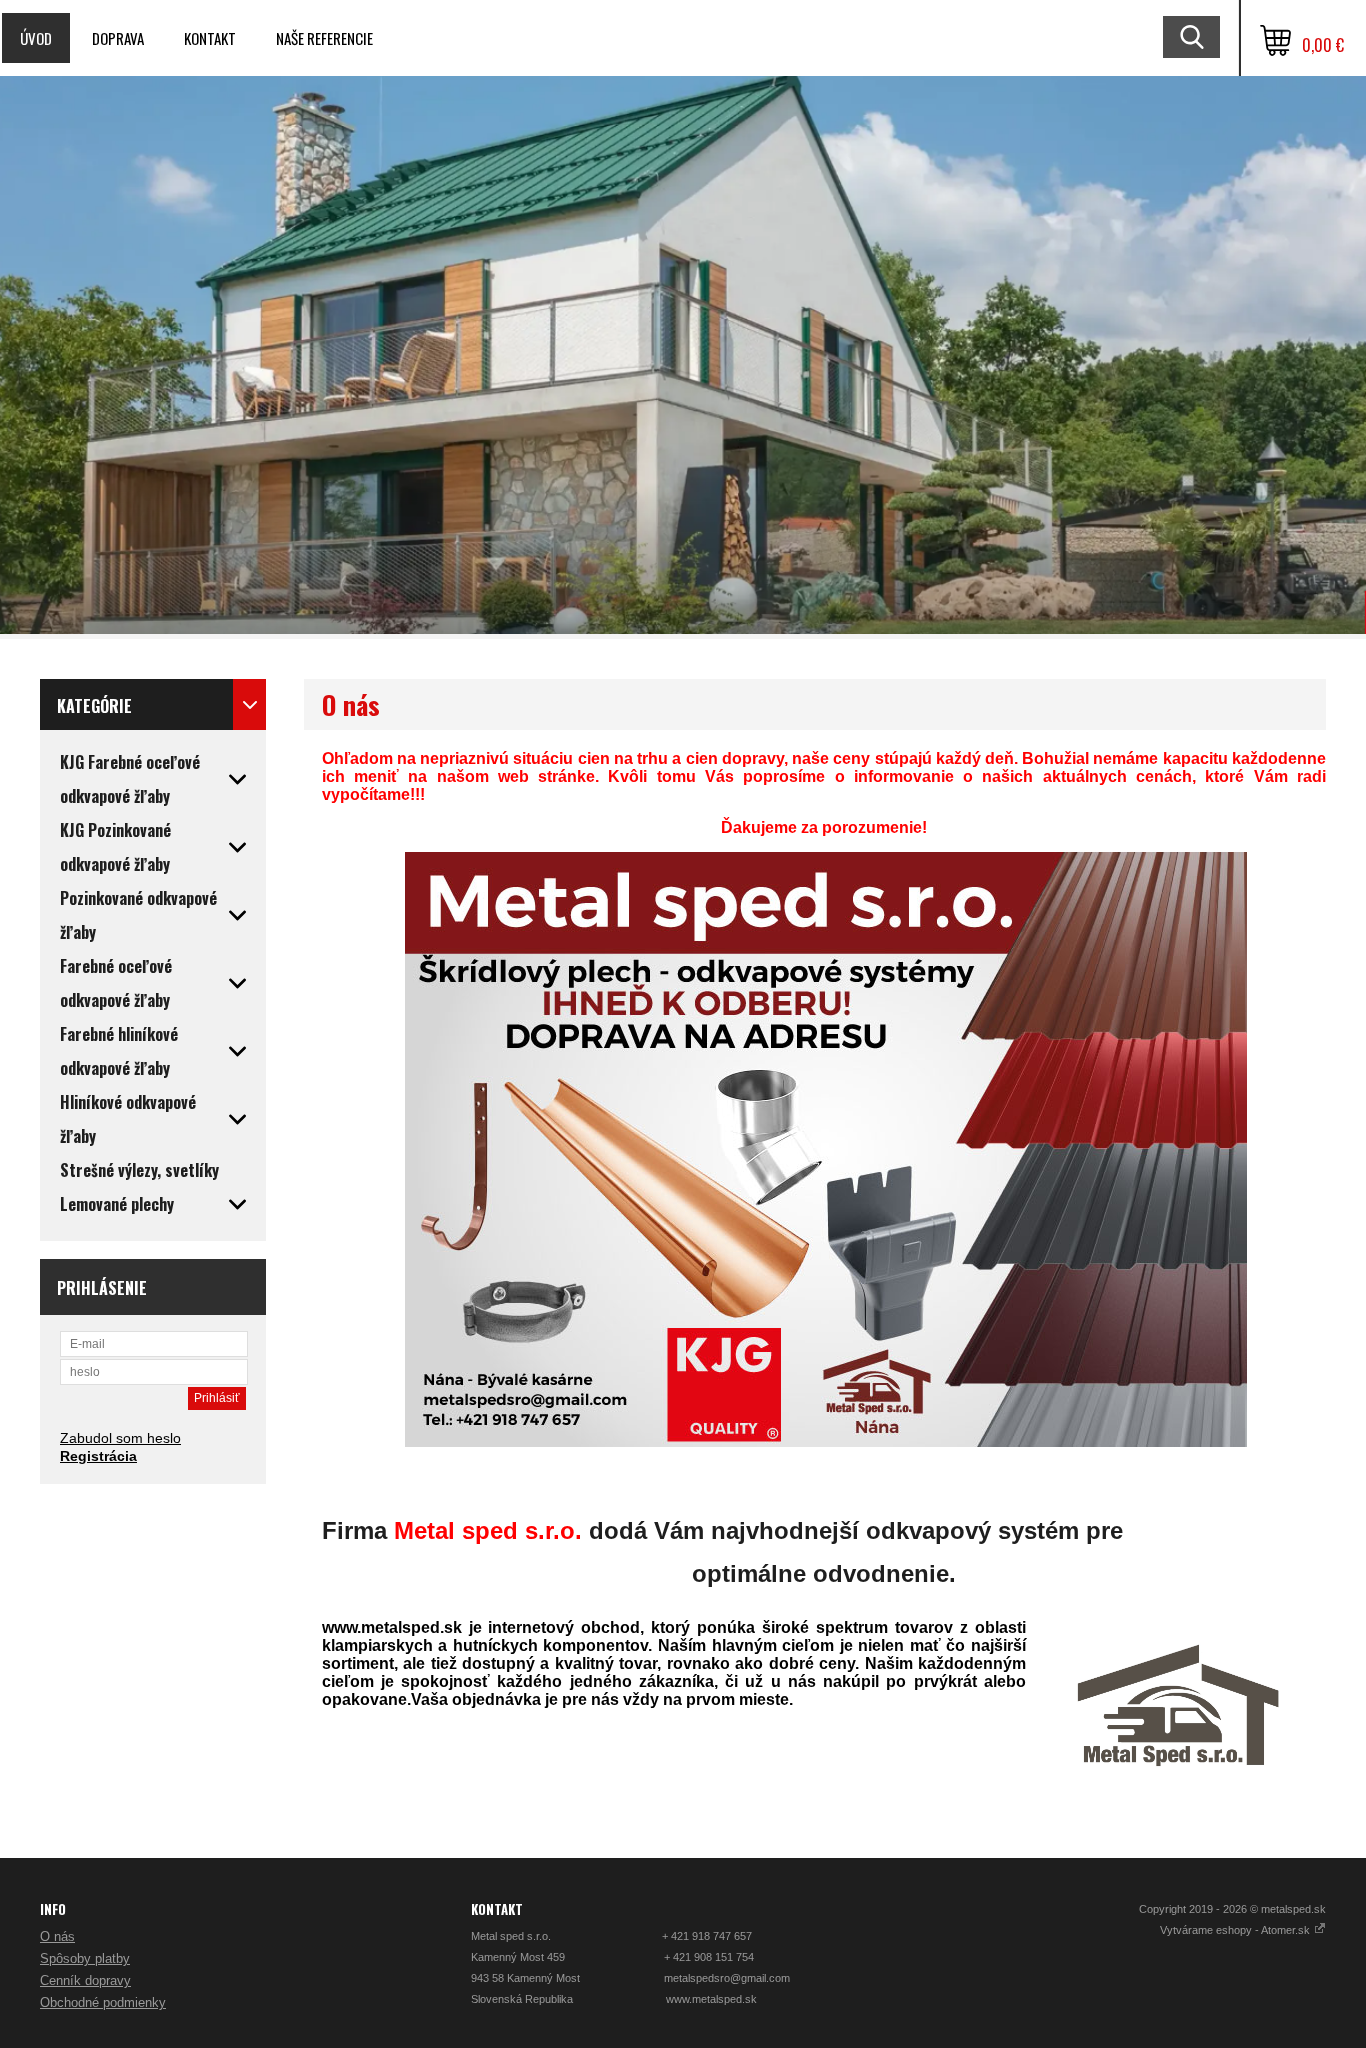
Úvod (36, 38)
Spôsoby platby (85, 1958)
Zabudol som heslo (120, 1438)
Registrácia (98, 1456)
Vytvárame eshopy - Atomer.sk (1236, 1930)
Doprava (118, 38)
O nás (57, 1936)
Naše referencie (324, 38)
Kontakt (210, 38)
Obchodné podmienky (103, 2002)
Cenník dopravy (85, 1980)
